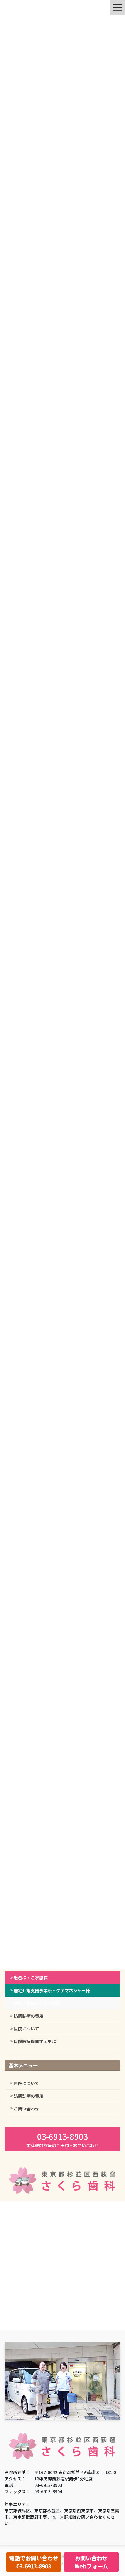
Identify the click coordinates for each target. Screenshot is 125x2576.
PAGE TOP (116, 2493)
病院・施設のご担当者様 (37, 2003)
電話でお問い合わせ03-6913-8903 (34, 2562)
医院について (26, 2029)
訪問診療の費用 (29, 2016)
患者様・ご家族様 (31, 1978)
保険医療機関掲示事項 (35, 2041)
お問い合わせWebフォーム (91, 2562)
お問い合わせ (26, 2109)
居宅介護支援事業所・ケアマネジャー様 (52, 1990)
